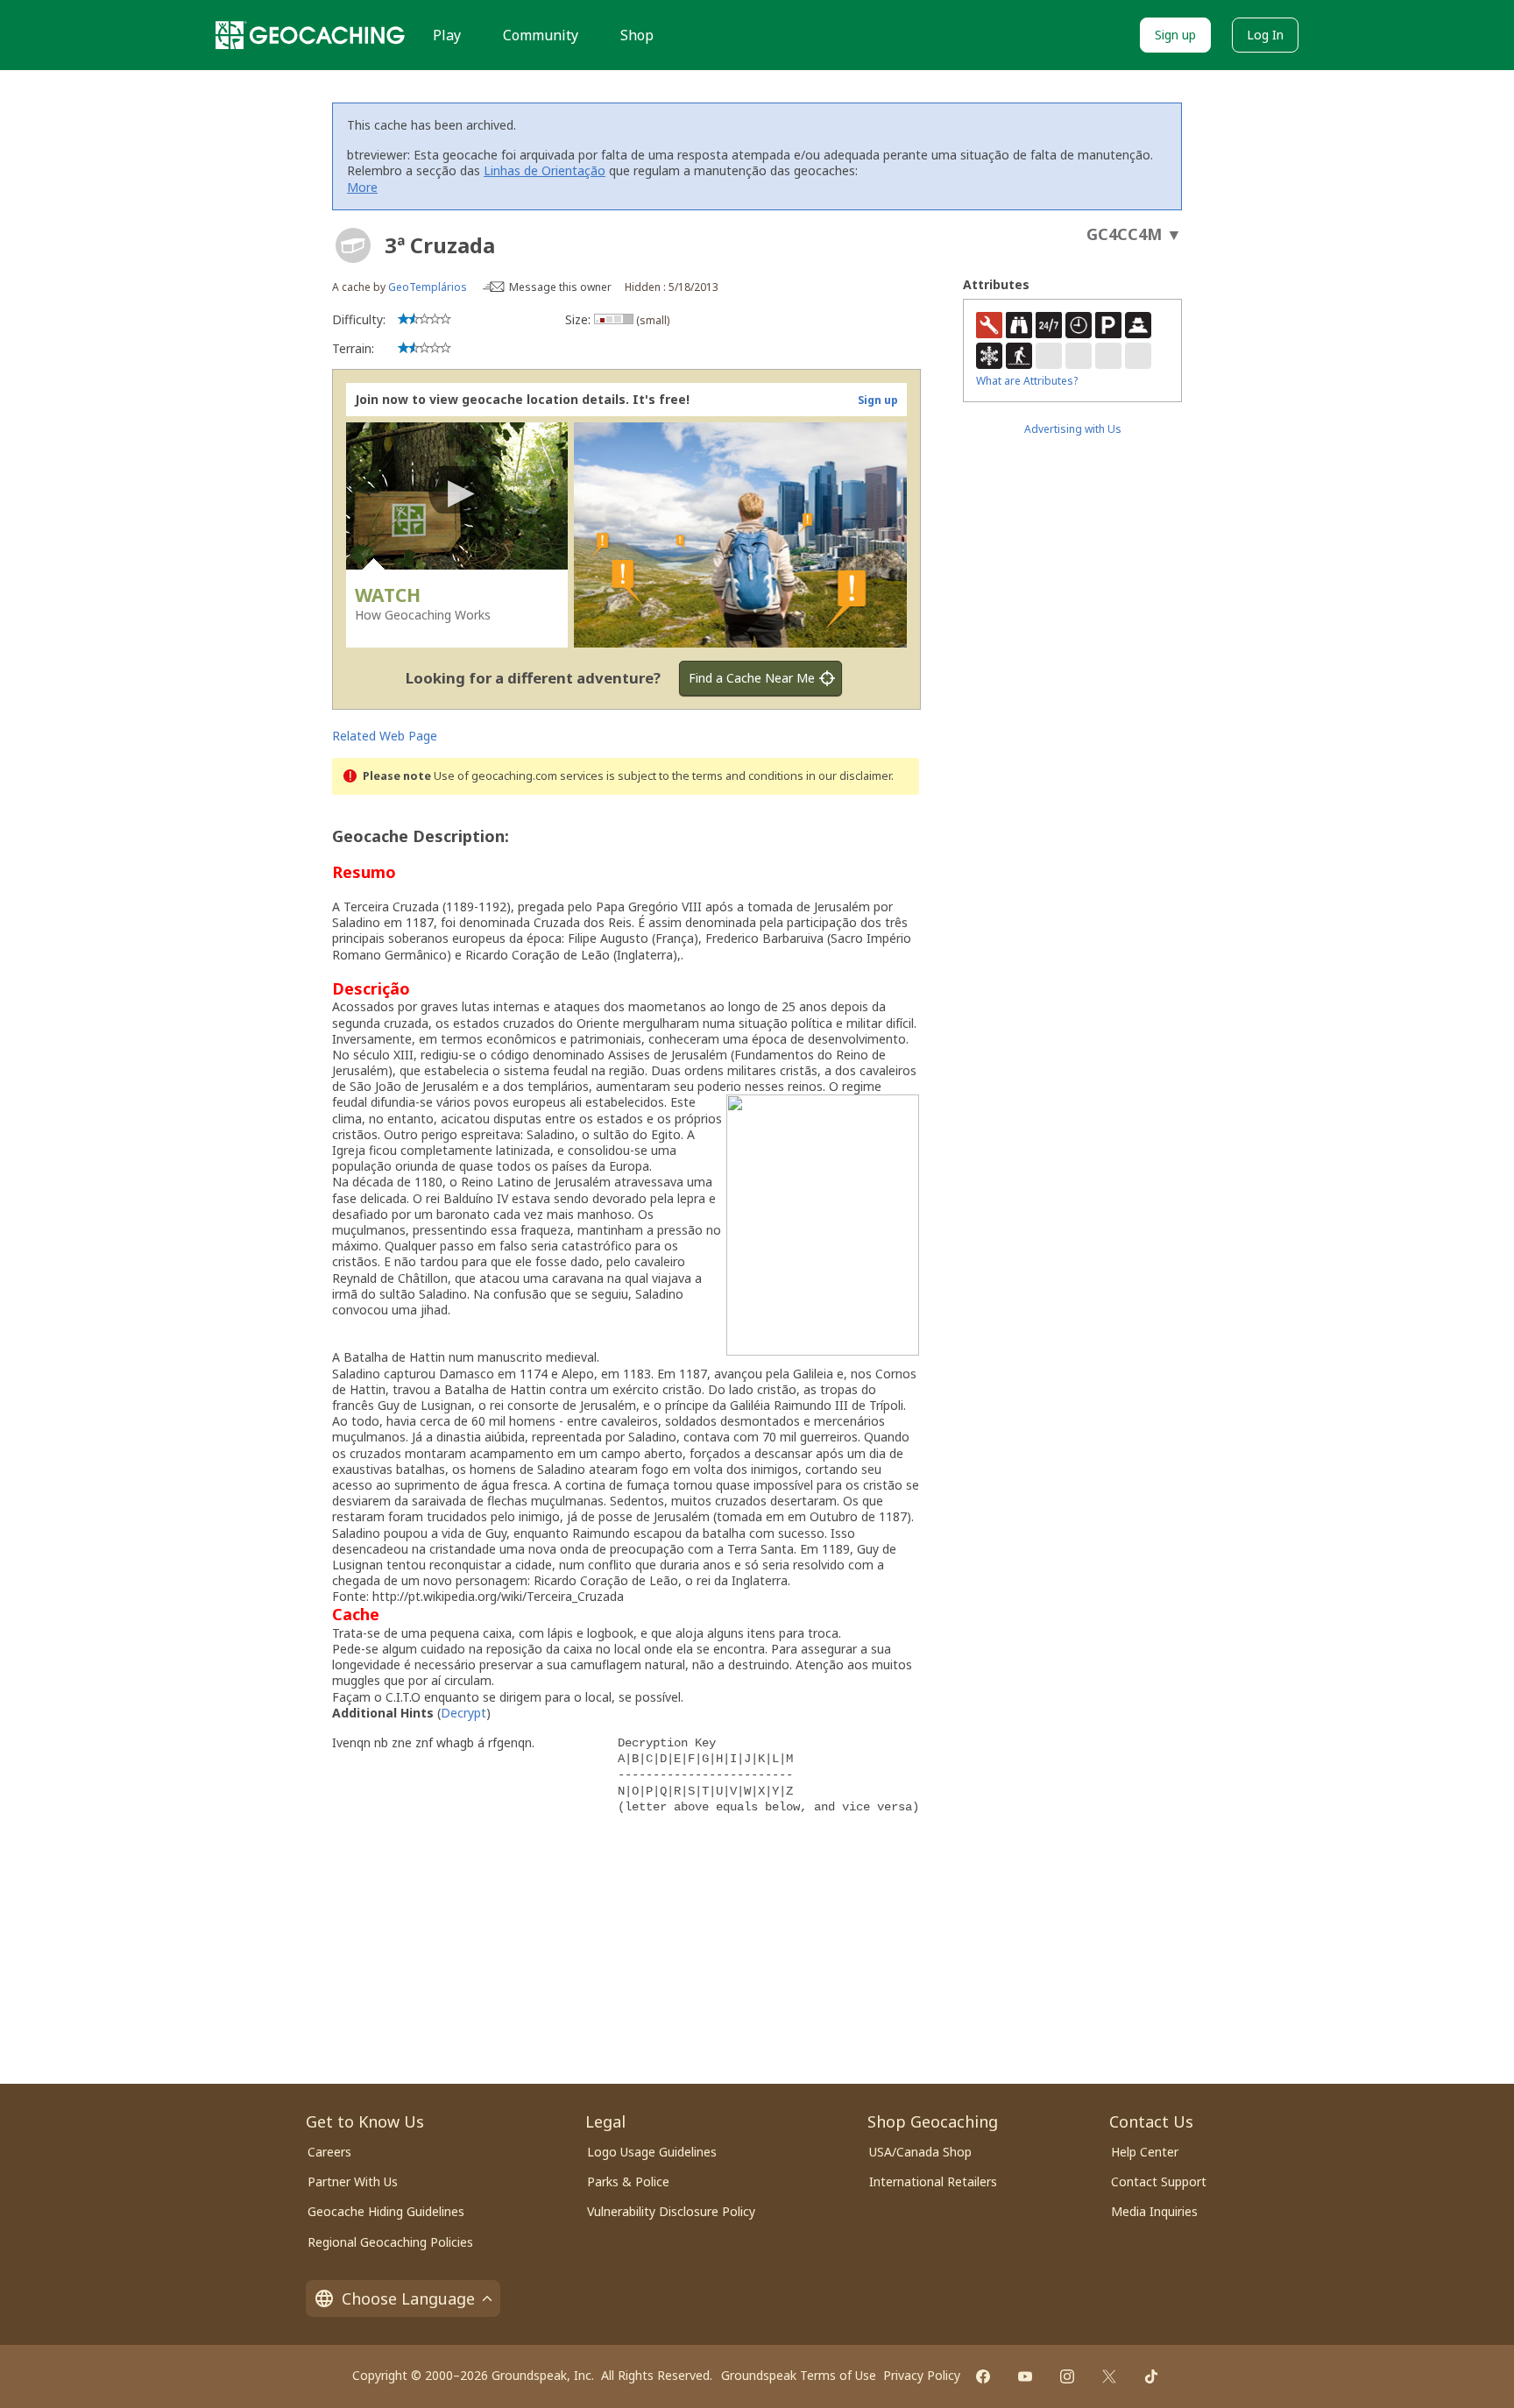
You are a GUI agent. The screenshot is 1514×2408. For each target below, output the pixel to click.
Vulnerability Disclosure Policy (671, 2211)
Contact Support (1159, 2181)
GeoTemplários (428, 287)
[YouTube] (1025, 2376)
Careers (329, 2152)
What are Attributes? (1027, 381)
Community (541, 35)
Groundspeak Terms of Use (799, 2375)
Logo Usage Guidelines (652, 2152)
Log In (1265, 35)
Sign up (1175, 35)
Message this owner (560, 287)
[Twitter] (1109, 2376)
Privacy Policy (922, 2375)
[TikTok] (1151, 2376)
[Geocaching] (310, 35)
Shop (637, 35)
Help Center (1145, 2152)
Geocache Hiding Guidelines (386, 2211)
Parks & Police (628, 2181)
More (362, 187)
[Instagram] (1067, 2376)
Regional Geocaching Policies (390, 2242)
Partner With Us (353, 2181)
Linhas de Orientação (545, 170)
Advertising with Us (1073, 429)
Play (447, 35)
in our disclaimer (849, 776)
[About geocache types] (353, 245)
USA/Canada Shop (920, 2152)
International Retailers (933, 2181)
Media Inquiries (1154, 2211)
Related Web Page (385, 736)
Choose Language (408, 2298)
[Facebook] (983, 2376)
